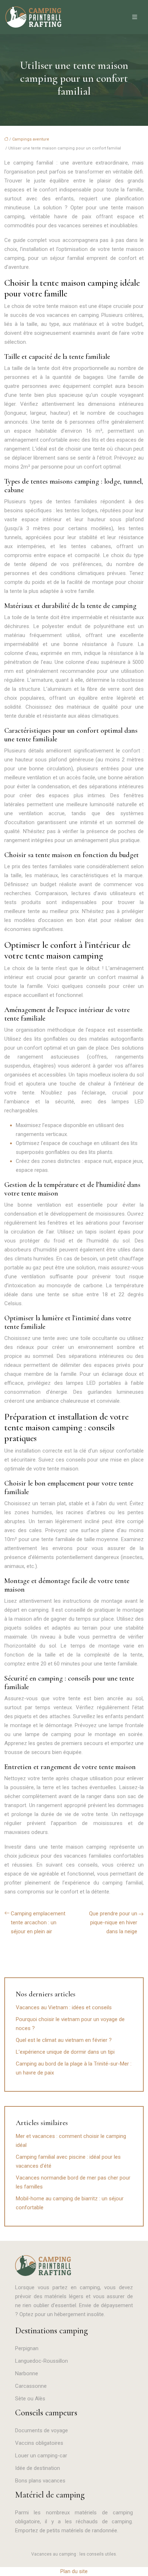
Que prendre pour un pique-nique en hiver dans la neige (113, 1923)
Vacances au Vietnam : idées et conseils (64, 2007)
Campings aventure (31, 139)
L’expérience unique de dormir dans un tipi (65, 2052)
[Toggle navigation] (135, 17)
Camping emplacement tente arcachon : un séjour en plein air (38, 1923)
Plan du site (74, 2571)
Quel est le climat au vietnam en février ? (64, 2040)
